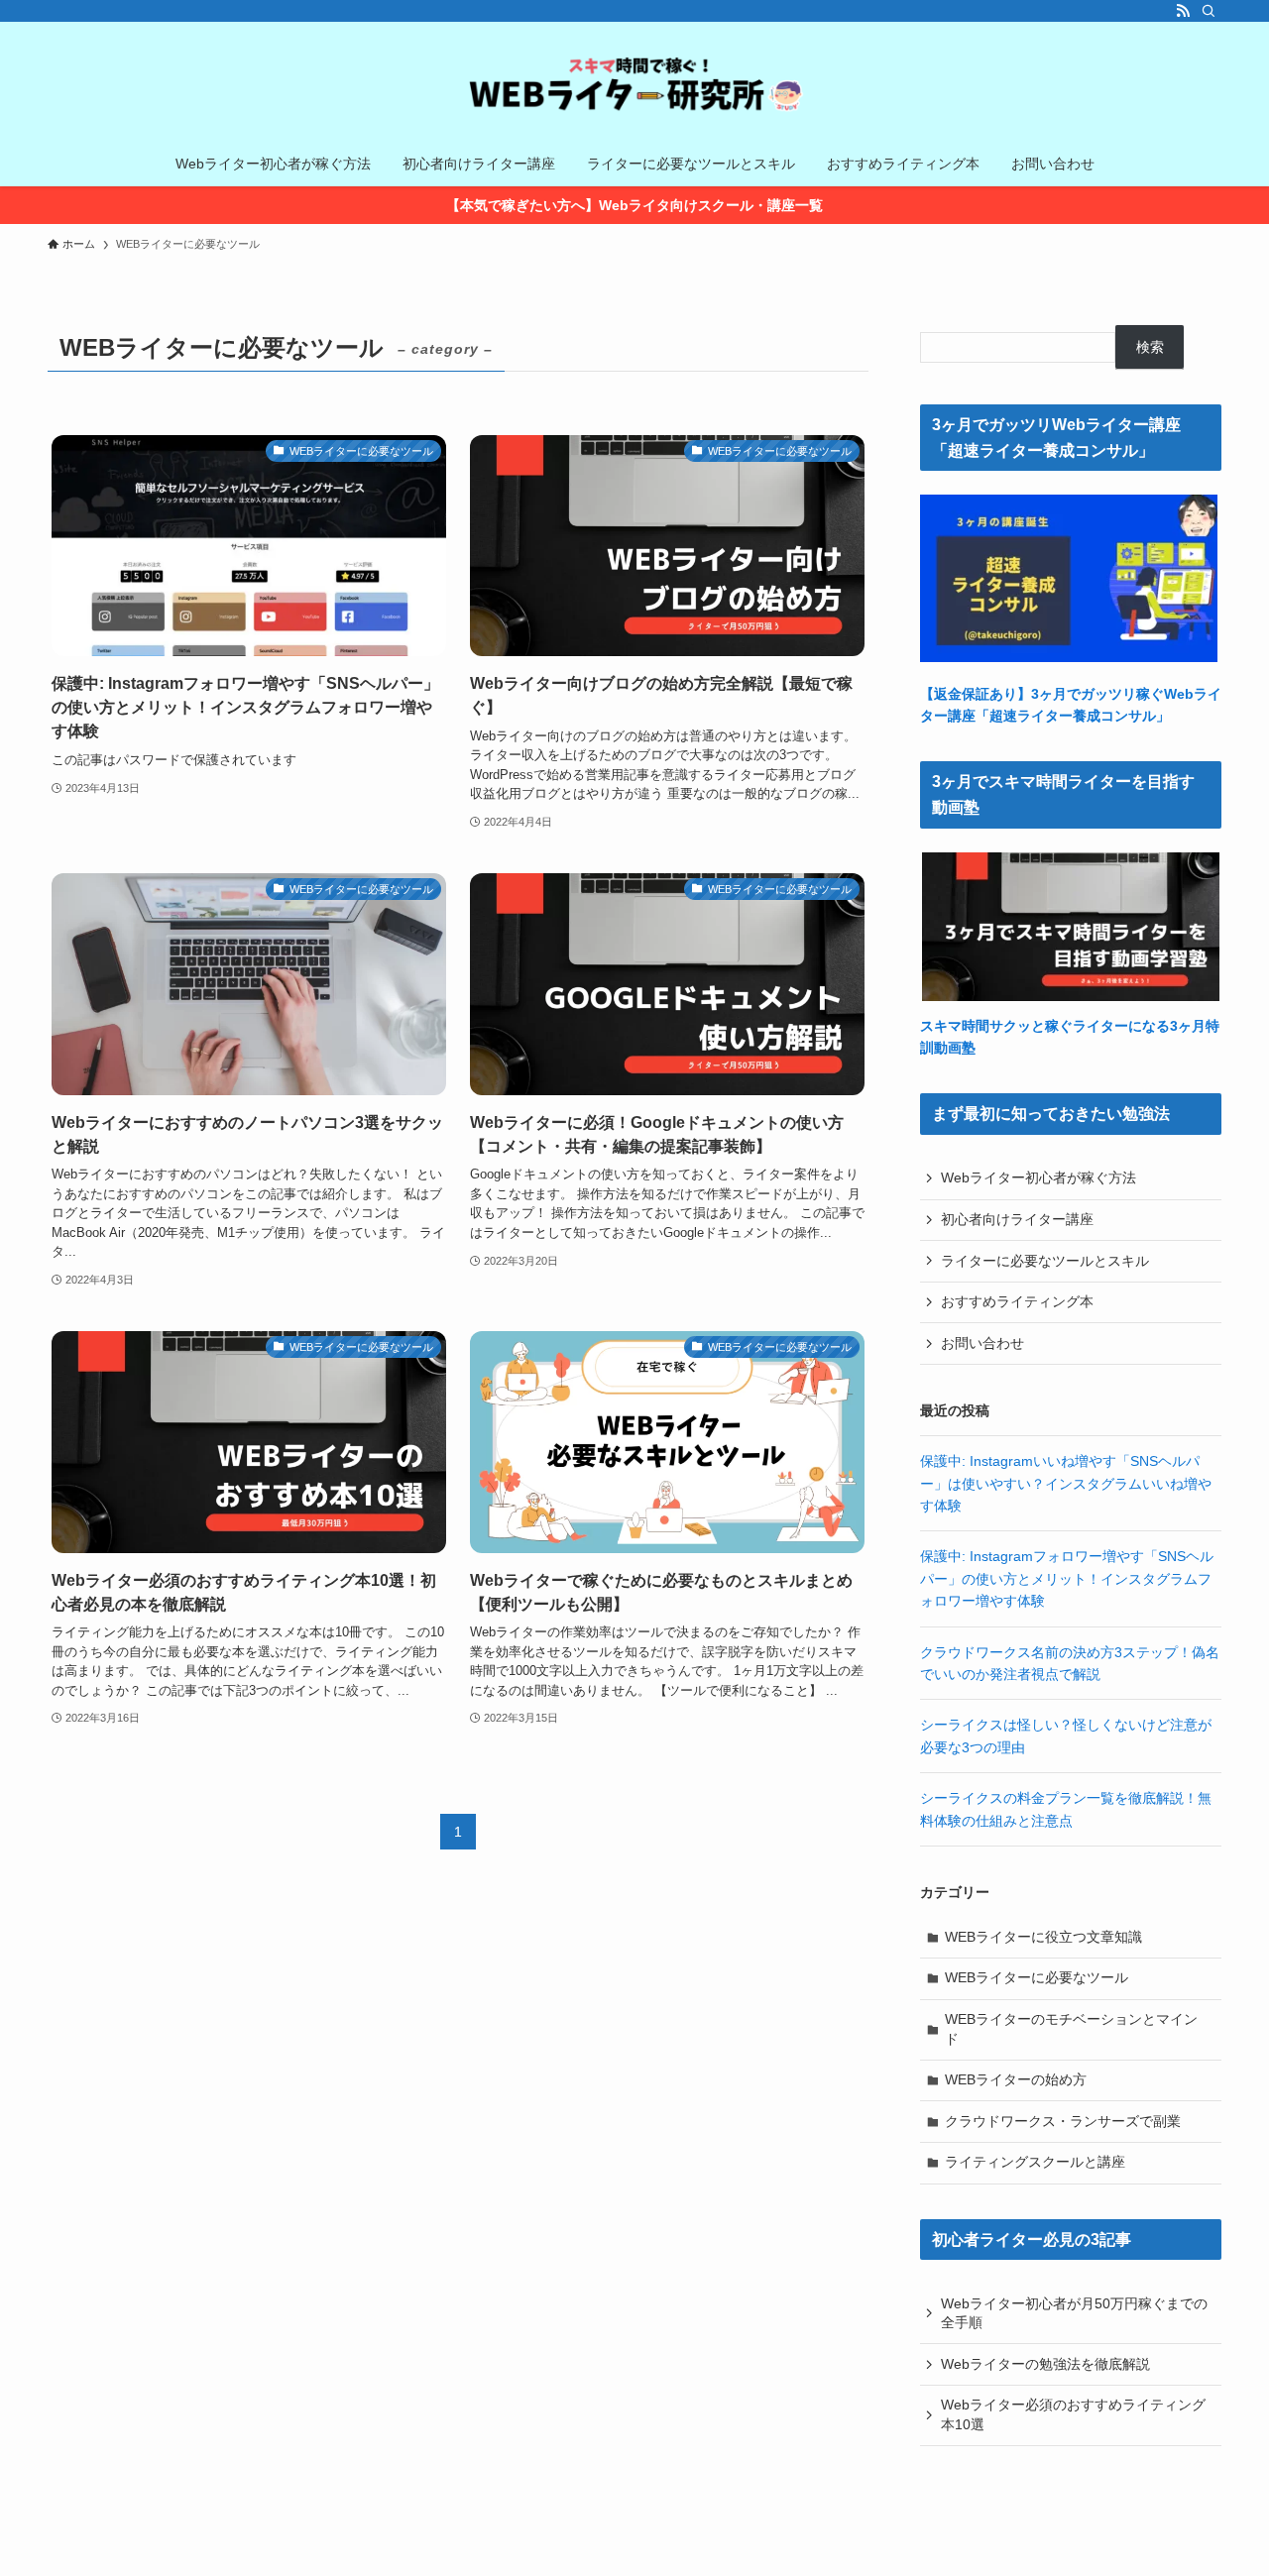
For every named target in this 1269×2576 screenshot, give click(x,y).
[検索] (1209, 11)
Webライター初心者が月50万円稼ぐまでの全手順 (1074, 2313)
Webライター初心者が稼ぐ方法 (1038, 1177)
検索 (1150, 347)
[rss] (1183, 11)
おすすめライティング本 (1017, 1301)
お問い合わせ (982, 1343)
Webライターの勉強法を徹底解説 (1045, 2364)
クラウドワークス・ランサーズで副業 (1063, 2121)
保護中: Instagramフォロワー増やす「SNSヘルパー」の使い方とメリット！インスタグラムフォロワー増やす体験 (1067, 1578)
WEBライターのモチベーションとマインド (1071, 2029)
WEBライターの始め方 (1016, 2079)
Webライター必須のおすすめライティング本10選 (1073, 2414)
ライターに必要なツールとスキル (1045, 1261)
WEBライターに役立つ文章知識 (1043, 1937)
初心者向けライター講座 (1017, 1219)
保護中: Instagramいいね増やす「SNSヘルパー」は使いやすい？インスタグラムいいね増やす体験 (1066, 1483)
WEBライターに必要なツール (1037, 1977)
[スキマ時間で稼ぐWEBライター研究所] (634, 85)
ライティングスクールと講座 (1035, 2162)
